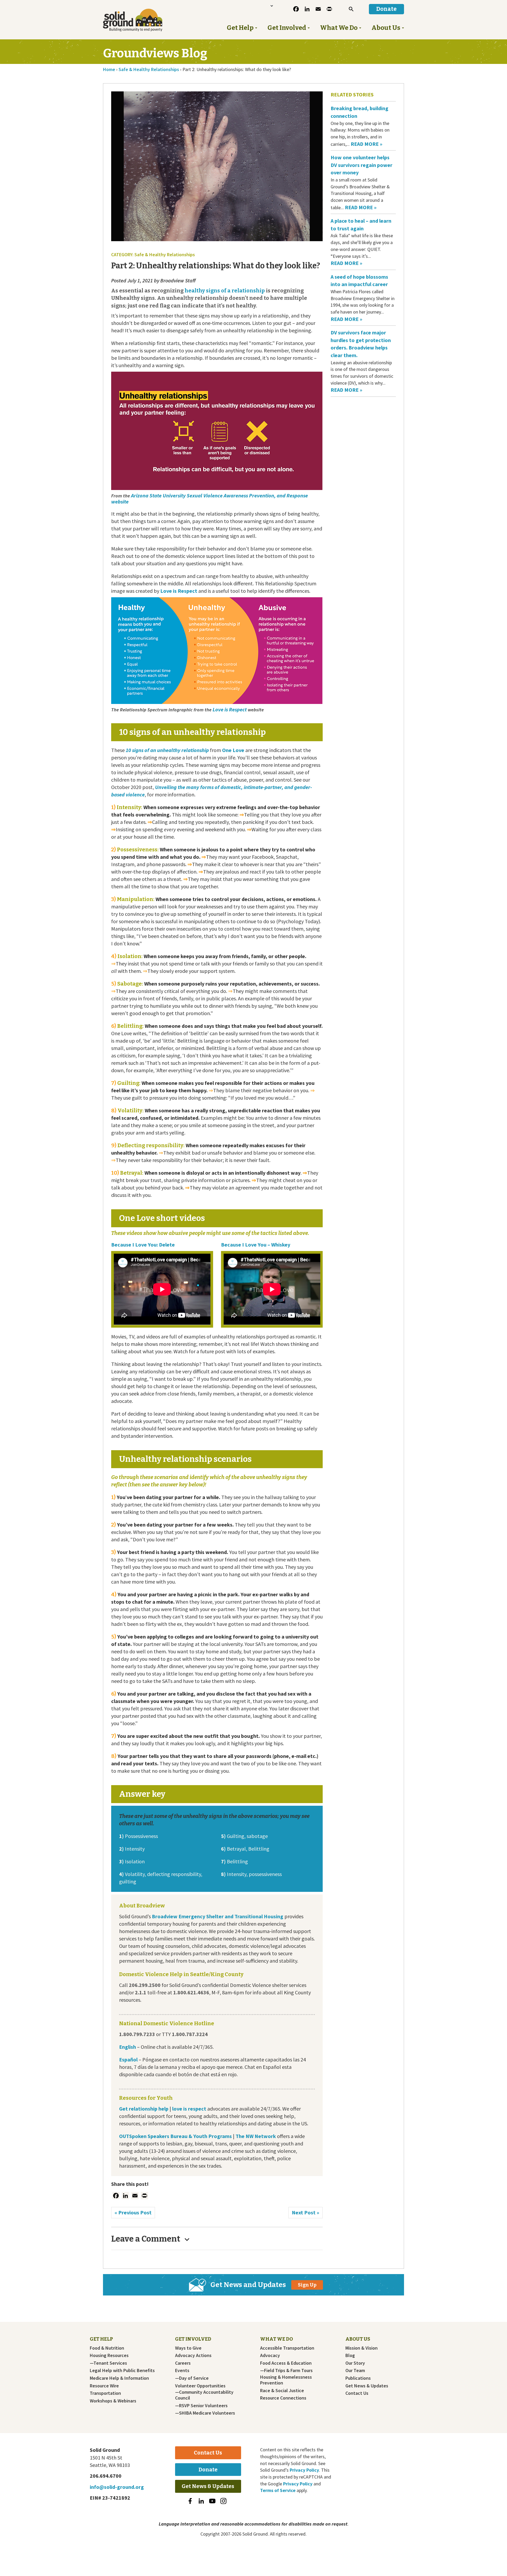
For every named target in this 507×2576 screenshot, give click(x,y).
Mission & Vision (362, 2348)
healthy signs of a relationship (225, 291)
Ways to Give (188, 2348)
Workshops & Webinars (113, 2401)
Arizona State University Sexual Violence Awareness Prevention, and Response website (210, 498)
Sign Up (307, 2285)
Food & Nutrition (107, 2348)
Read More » (367, 144)
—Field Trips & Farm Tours (286, 2370)
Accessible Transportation (287, 2348)
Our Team (355, 2370)
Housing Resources (109, 2355)
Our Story (355, 2363)
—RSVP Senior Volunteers (201, 2406)
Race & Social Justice (282, 2391)
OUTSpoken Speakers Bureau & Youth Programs (175, 2136)
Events (182, 2370)
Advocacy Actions (193, 2355)
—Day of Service (192, 2378)
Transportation (105, 2393)
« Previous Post (133, 2212)
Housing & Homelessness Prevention (286, 2380)
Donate (208, 2470)
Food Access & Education (286, 2363)
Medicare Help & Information (119, 2378)
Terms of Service (278, 2490)
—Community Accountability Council (204, 2395)
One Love (233, 750)
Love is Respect (179, 591)
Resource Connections (283, 2398)
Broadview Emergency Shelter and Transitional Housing (218, 1916)
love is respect (189, 2109)
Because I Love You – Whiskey (256, 1245)
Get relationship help (144, 2109)
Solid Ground (141, 20)
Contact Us (357, 2393)
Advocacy (270, 2355)
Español (128, 2059)
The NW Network (256, 2136)
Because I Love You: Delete (143, 1245)
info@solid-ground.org (117, 2487)
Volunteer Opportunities (200, 2386)
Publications (358, 2378)
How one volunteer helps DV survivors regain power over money (362, 165)
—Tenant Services (108, 2363)
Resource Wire (104, 2386)
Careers (183, 2363)
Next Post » (306, 2212)
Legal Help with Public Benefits (122, 2370)
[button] (351, 9)
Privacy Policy (304, 2470)
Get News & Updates (367, 2386)
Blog (350, 2355)
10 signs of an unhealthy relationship (167, 750)
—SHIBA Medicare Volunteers (205, 2413)
